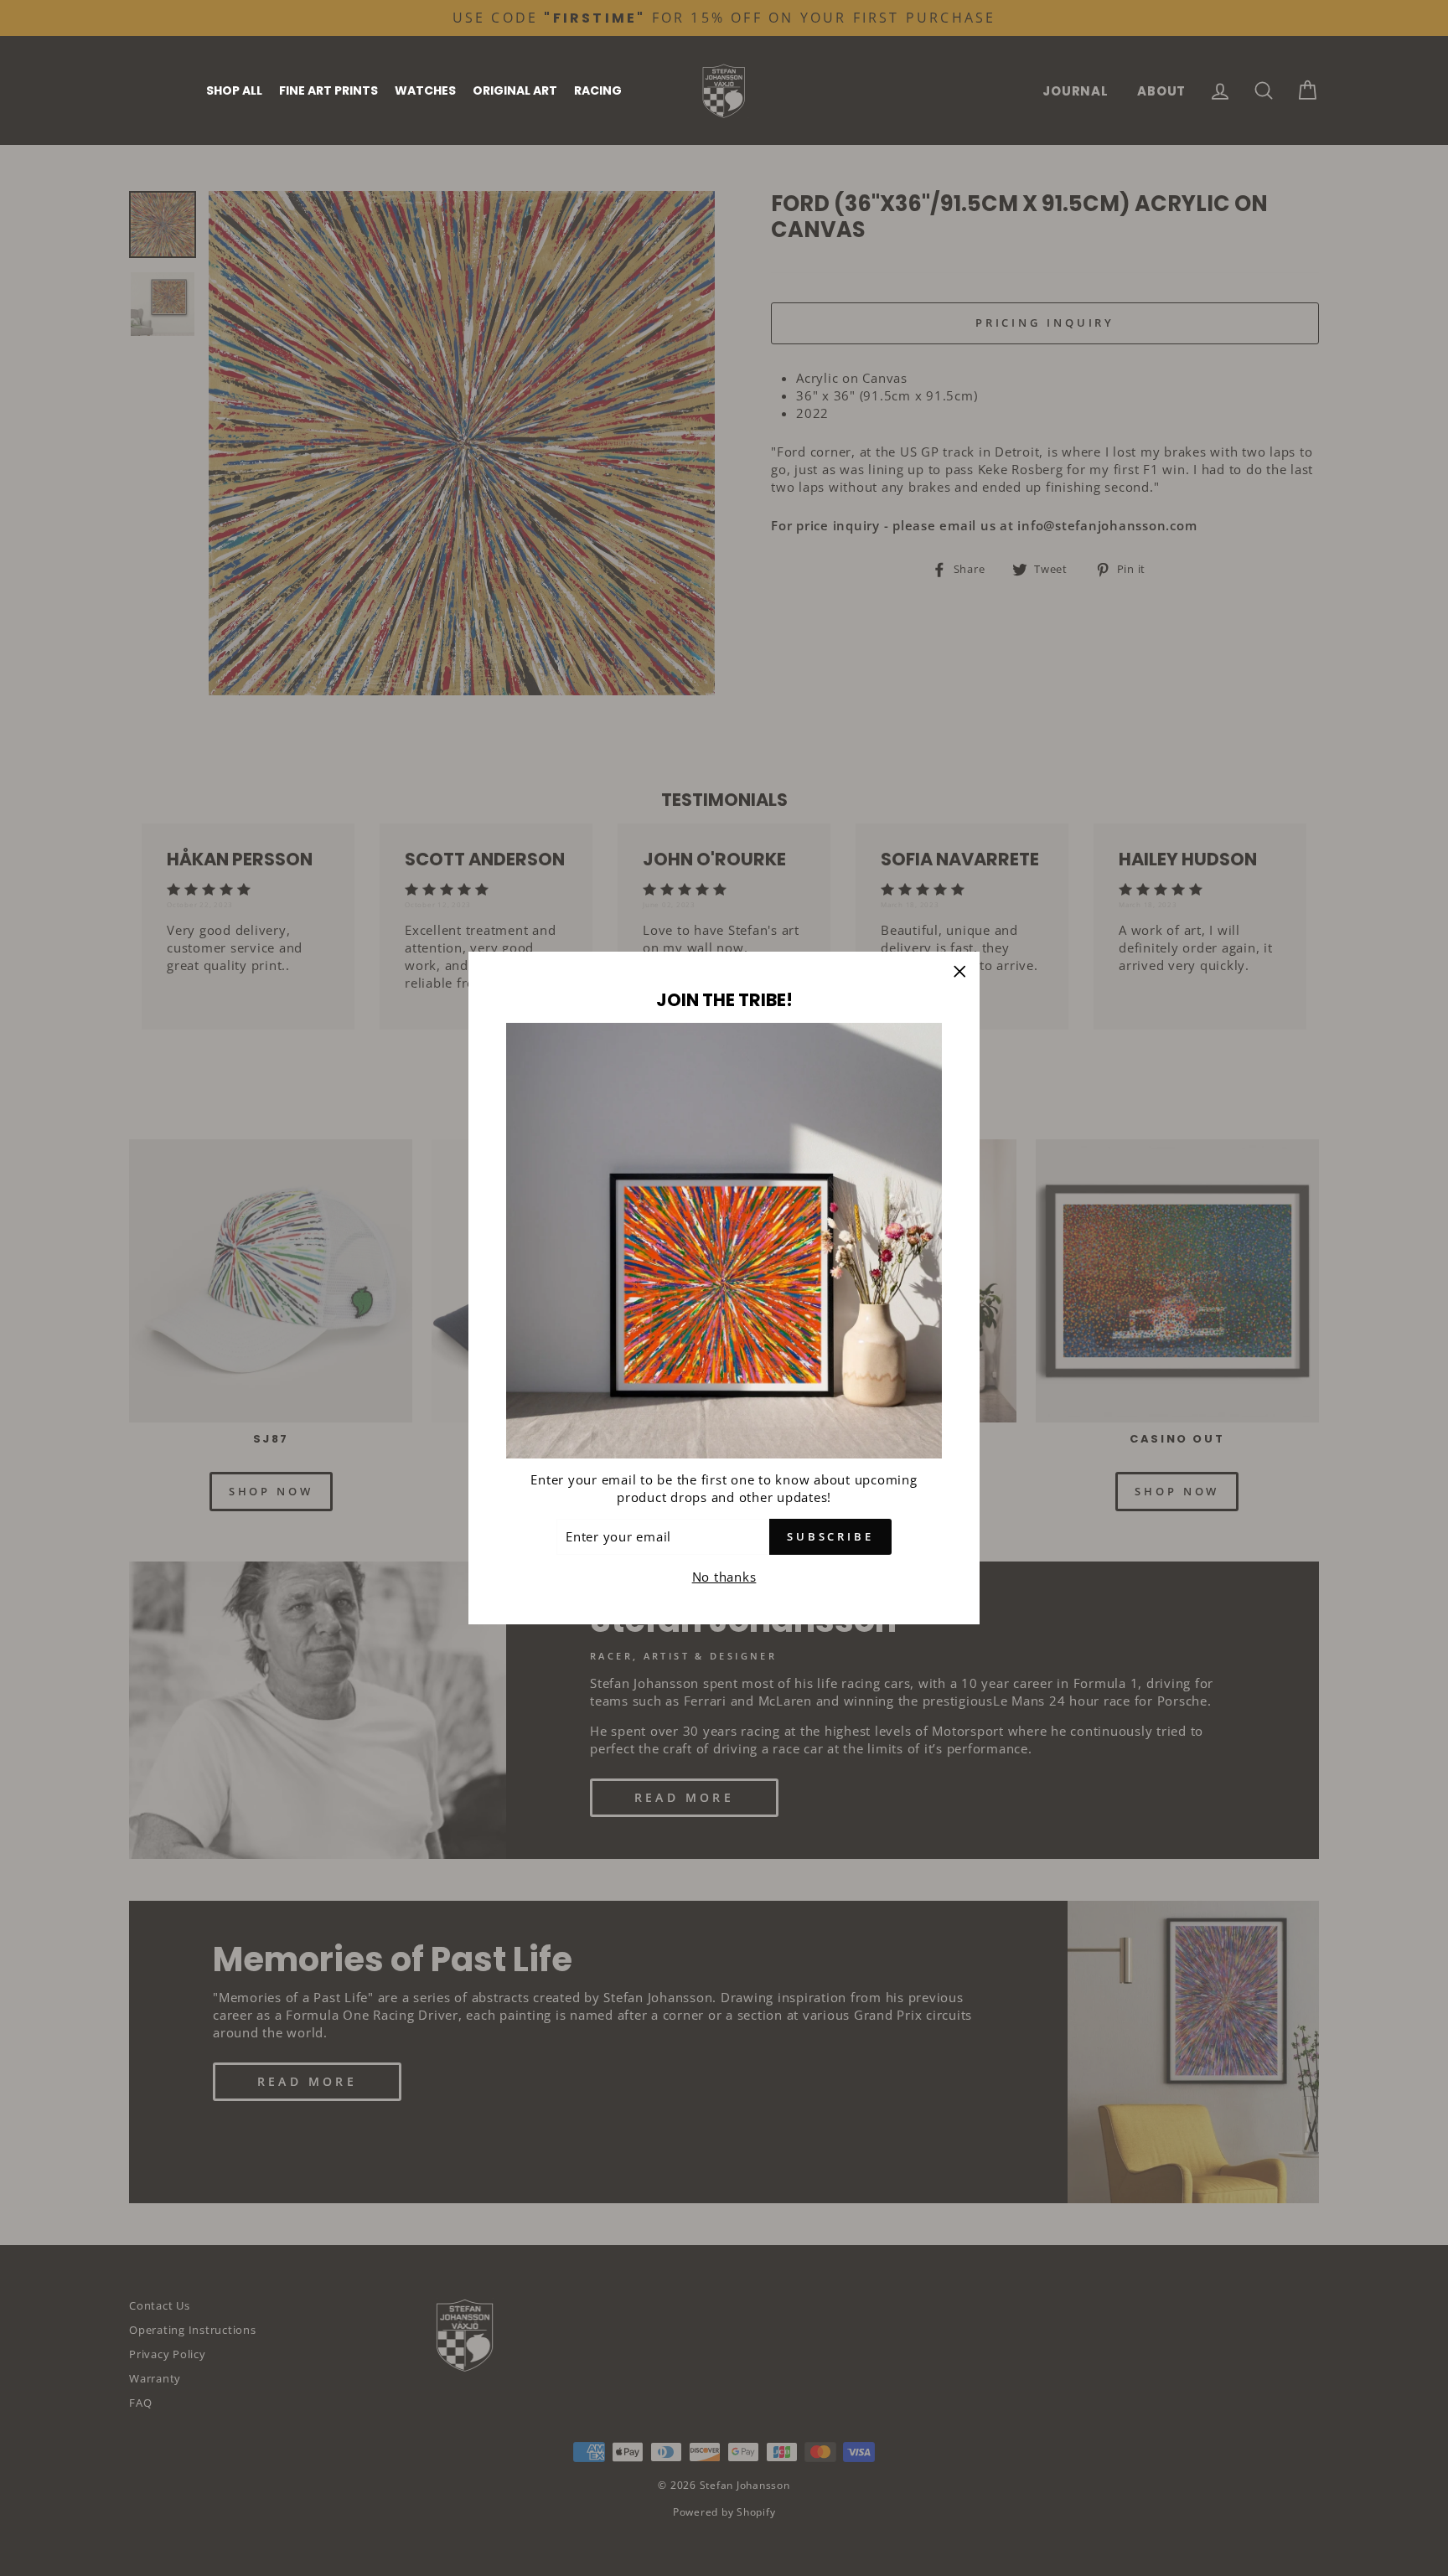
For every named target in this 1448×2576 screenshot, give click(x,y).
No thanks (724, 1577)
